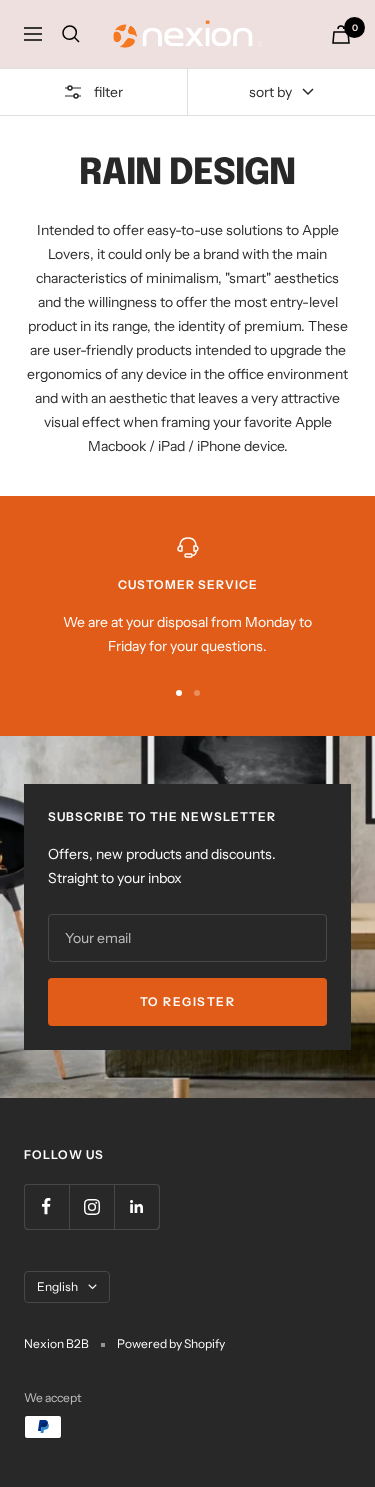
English (57, 1286)
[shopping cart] (341, 34)
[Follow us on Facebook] (46, 1206)
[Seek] (71, 34)
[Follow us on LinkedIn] (136, 1206)
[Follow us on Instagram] (91, 1206)
